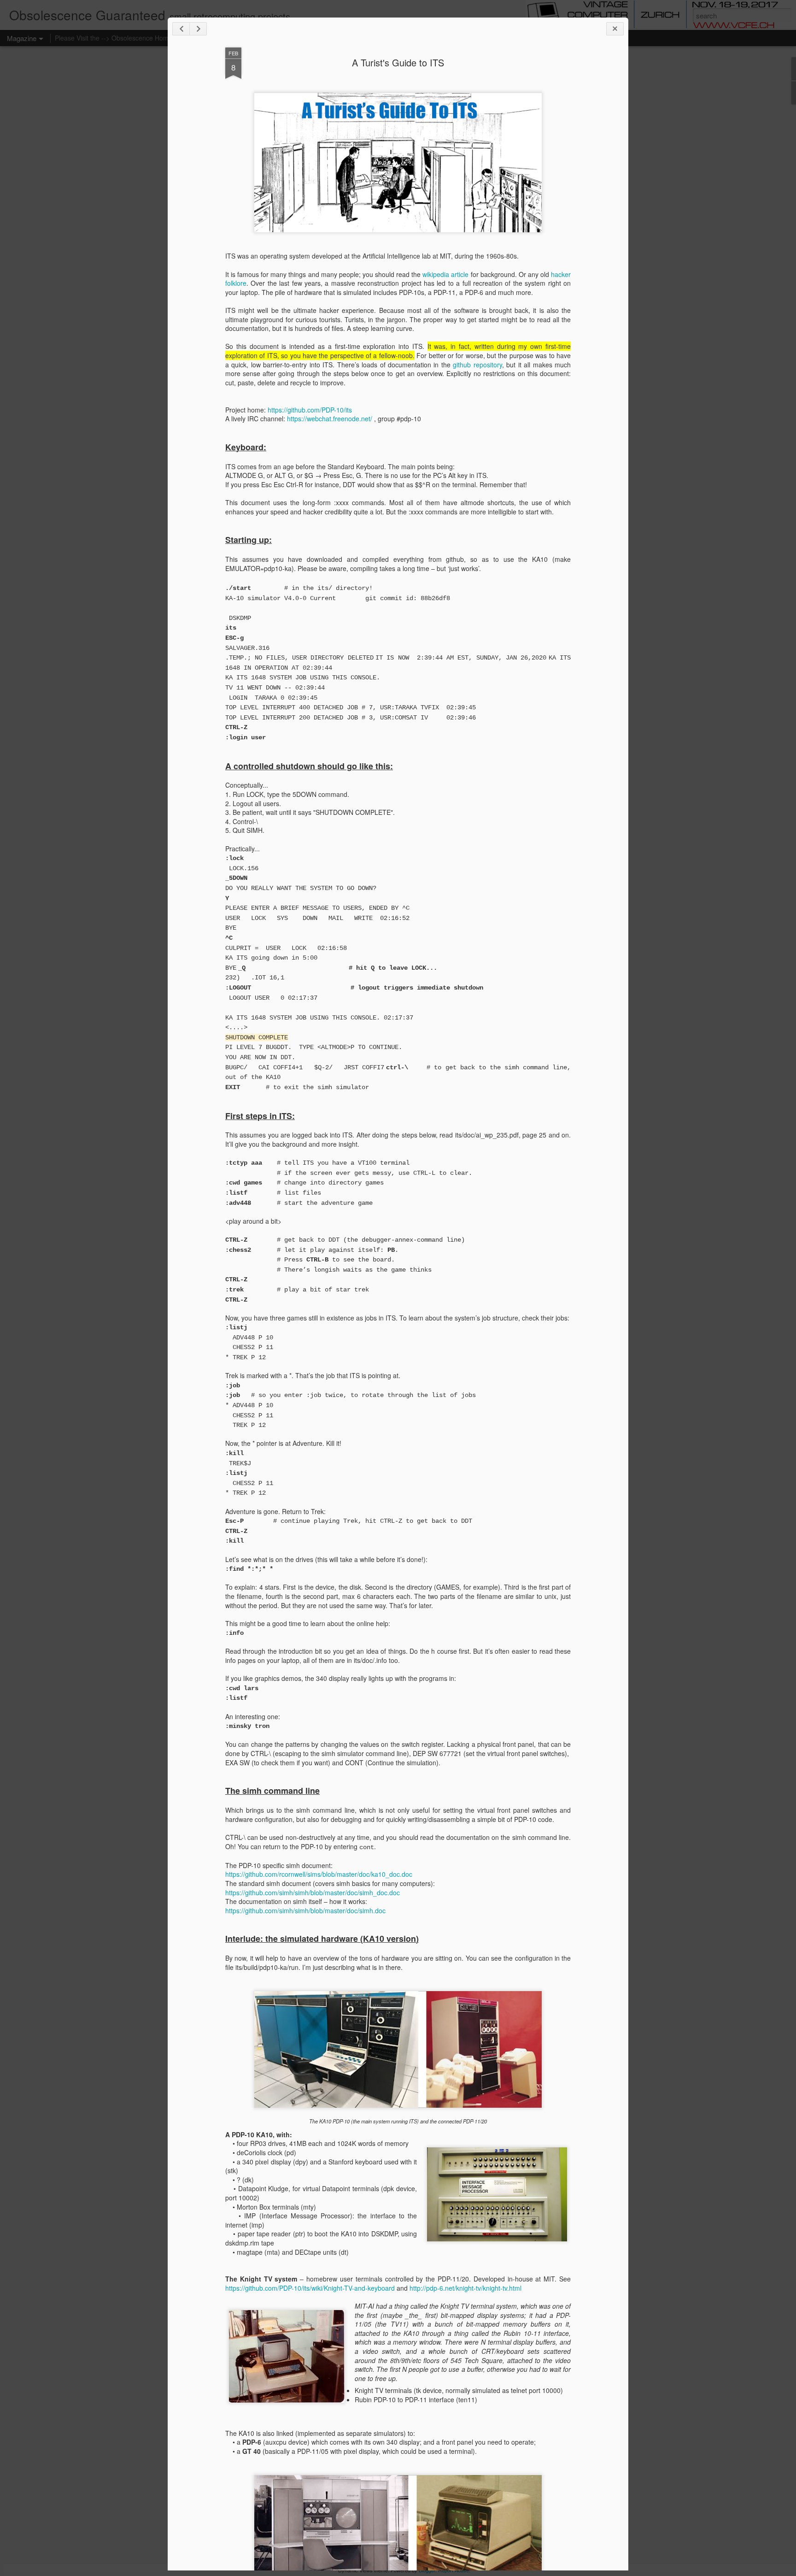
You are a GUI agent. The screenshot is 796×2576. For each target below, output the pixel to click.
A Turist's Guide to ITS (398, 62)
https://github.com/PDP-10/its (310, 410)
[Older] (198, 29)
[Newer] (181, 29)
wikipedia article (445, 274)
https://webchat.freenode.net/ (330, 419)
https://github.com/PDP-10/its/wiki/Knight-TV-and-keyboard (310, 2288)
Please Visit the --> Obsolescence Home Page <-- (127, 38)
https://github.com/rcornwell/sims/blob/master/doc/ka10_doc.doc (319, 1874)
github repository (477, 365)
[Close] (615, 29)
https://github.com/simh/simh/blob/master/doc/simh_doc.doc (313, 1892)
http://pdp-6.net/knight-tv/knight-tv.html (465, 2288)
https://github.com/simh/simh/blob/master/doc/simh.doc (305, 1910)
